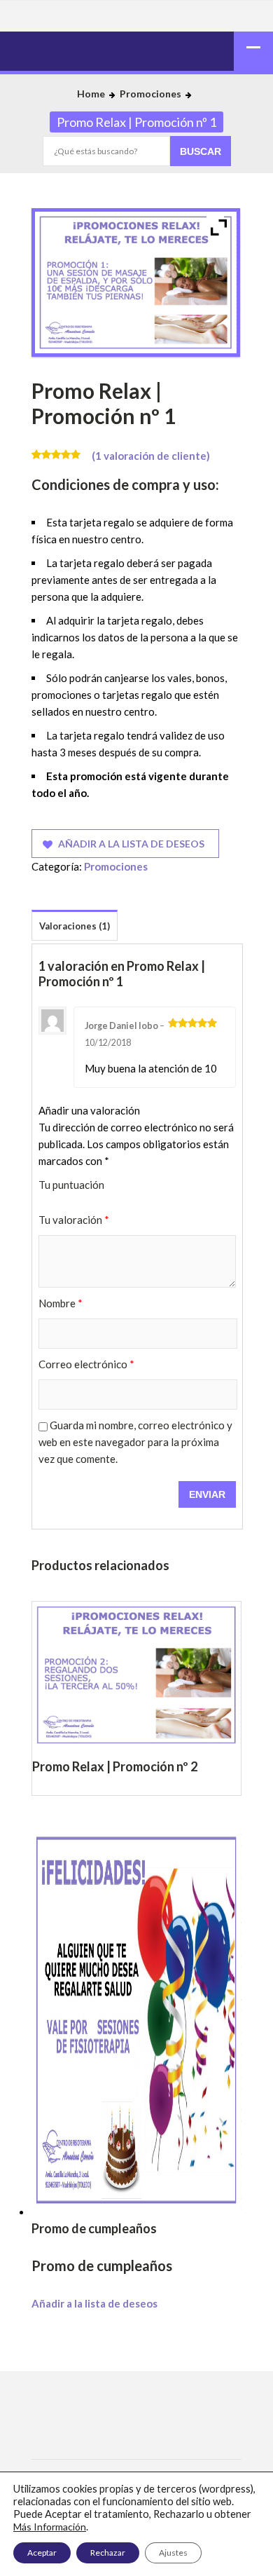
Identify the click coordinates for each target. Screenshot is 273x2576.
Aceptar (42, 2553)
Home (91, 94)
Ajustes (173, 2553)
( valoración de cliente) (151, 456)
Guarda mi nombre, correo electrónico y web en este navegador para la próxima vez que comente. (135, 1442)
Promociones (150, 94)
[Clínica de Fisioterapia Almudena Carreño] (136, 46)
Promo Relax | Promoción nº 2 (136, 1766)
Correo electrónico (86, 1364)
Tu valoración (74, 1220)
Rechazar (108, 2553)
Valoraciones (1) (75, 926)
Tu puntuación (71, 1185)
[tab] (75, 927)
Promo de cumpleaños (102, 2265)
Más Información (50, 2527)
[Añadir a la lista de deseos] (137, 1795)
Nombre (61, 1303)
